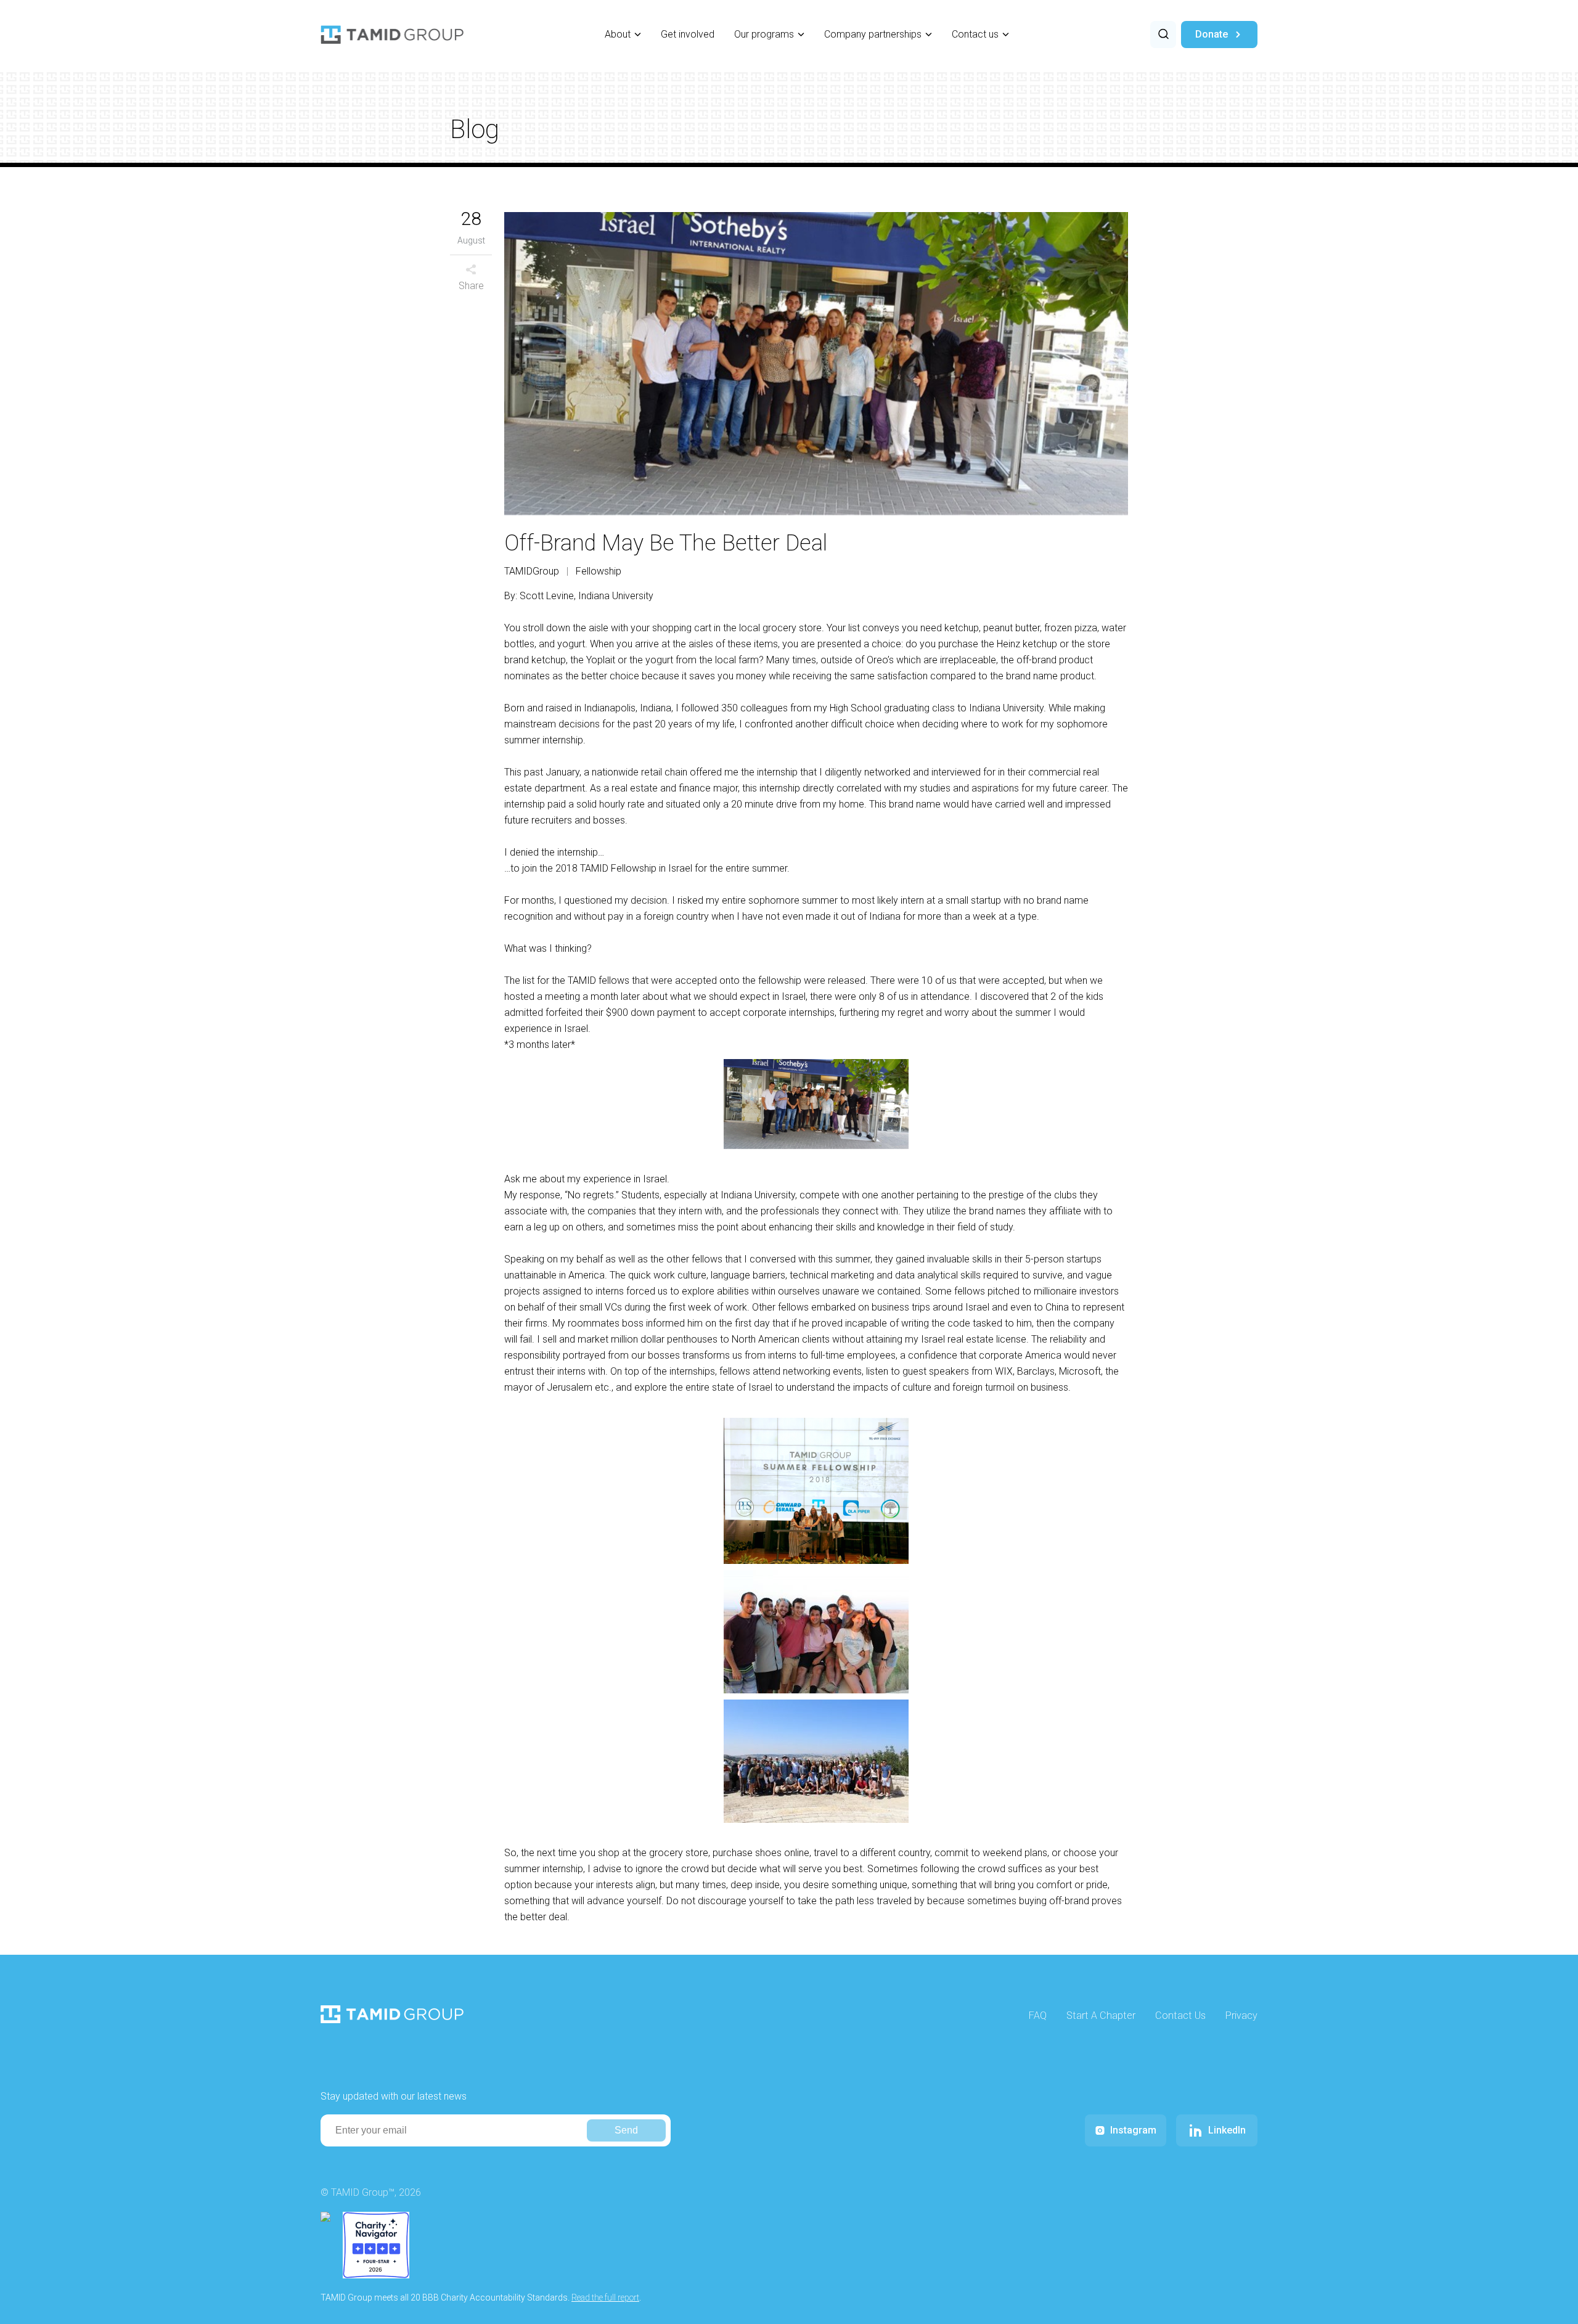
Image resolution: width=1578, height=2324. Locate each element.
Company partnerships (873, 34)
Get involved (688, 34)
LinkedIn (1227, 2130)
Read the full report (605, 2297)
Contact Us (1180, 2015)
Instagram (1133, 2130)
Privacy (1241, 2015)
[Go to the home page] (392, 35)
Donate (1212, 34)
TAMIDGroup (532, 571)
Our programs (764, 34)
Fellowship (599, 571)
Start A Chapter (1101, 2015)
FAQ (1038, 2015)
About (618, 34)
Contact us (975, 34)
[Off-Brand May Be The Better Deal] (816, 364)
